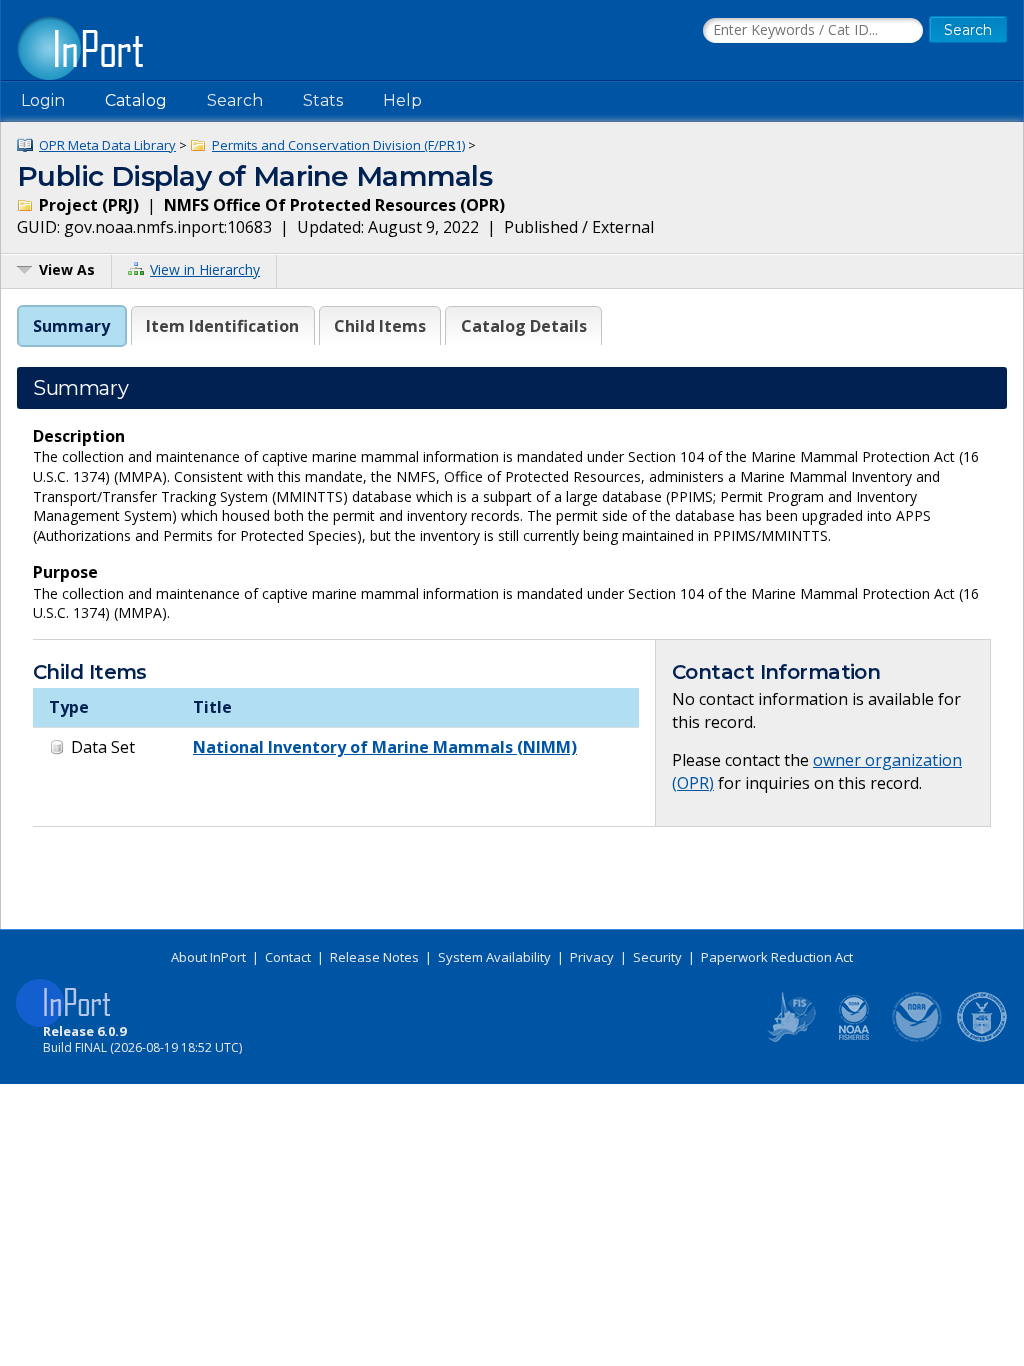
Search (235, 100)
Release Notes (374, 957)
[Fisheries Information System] (790, 1038)
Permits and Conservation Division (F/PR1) (338, 145)
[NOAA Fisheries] (854, 1038)
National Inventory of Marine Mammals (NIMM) (385, 747)
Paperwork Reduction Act (777, 957)
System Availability (494, 957)
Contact (288, 957)
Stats (323, 100)
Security (657, 957)
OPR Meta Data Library (107, 145)
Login (43, 100)
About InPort (208, 957)
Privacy (592, 957)
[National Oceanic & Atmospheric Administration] (918, 1038)
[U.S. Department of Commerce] (982, 1038)
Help (402, 100)
